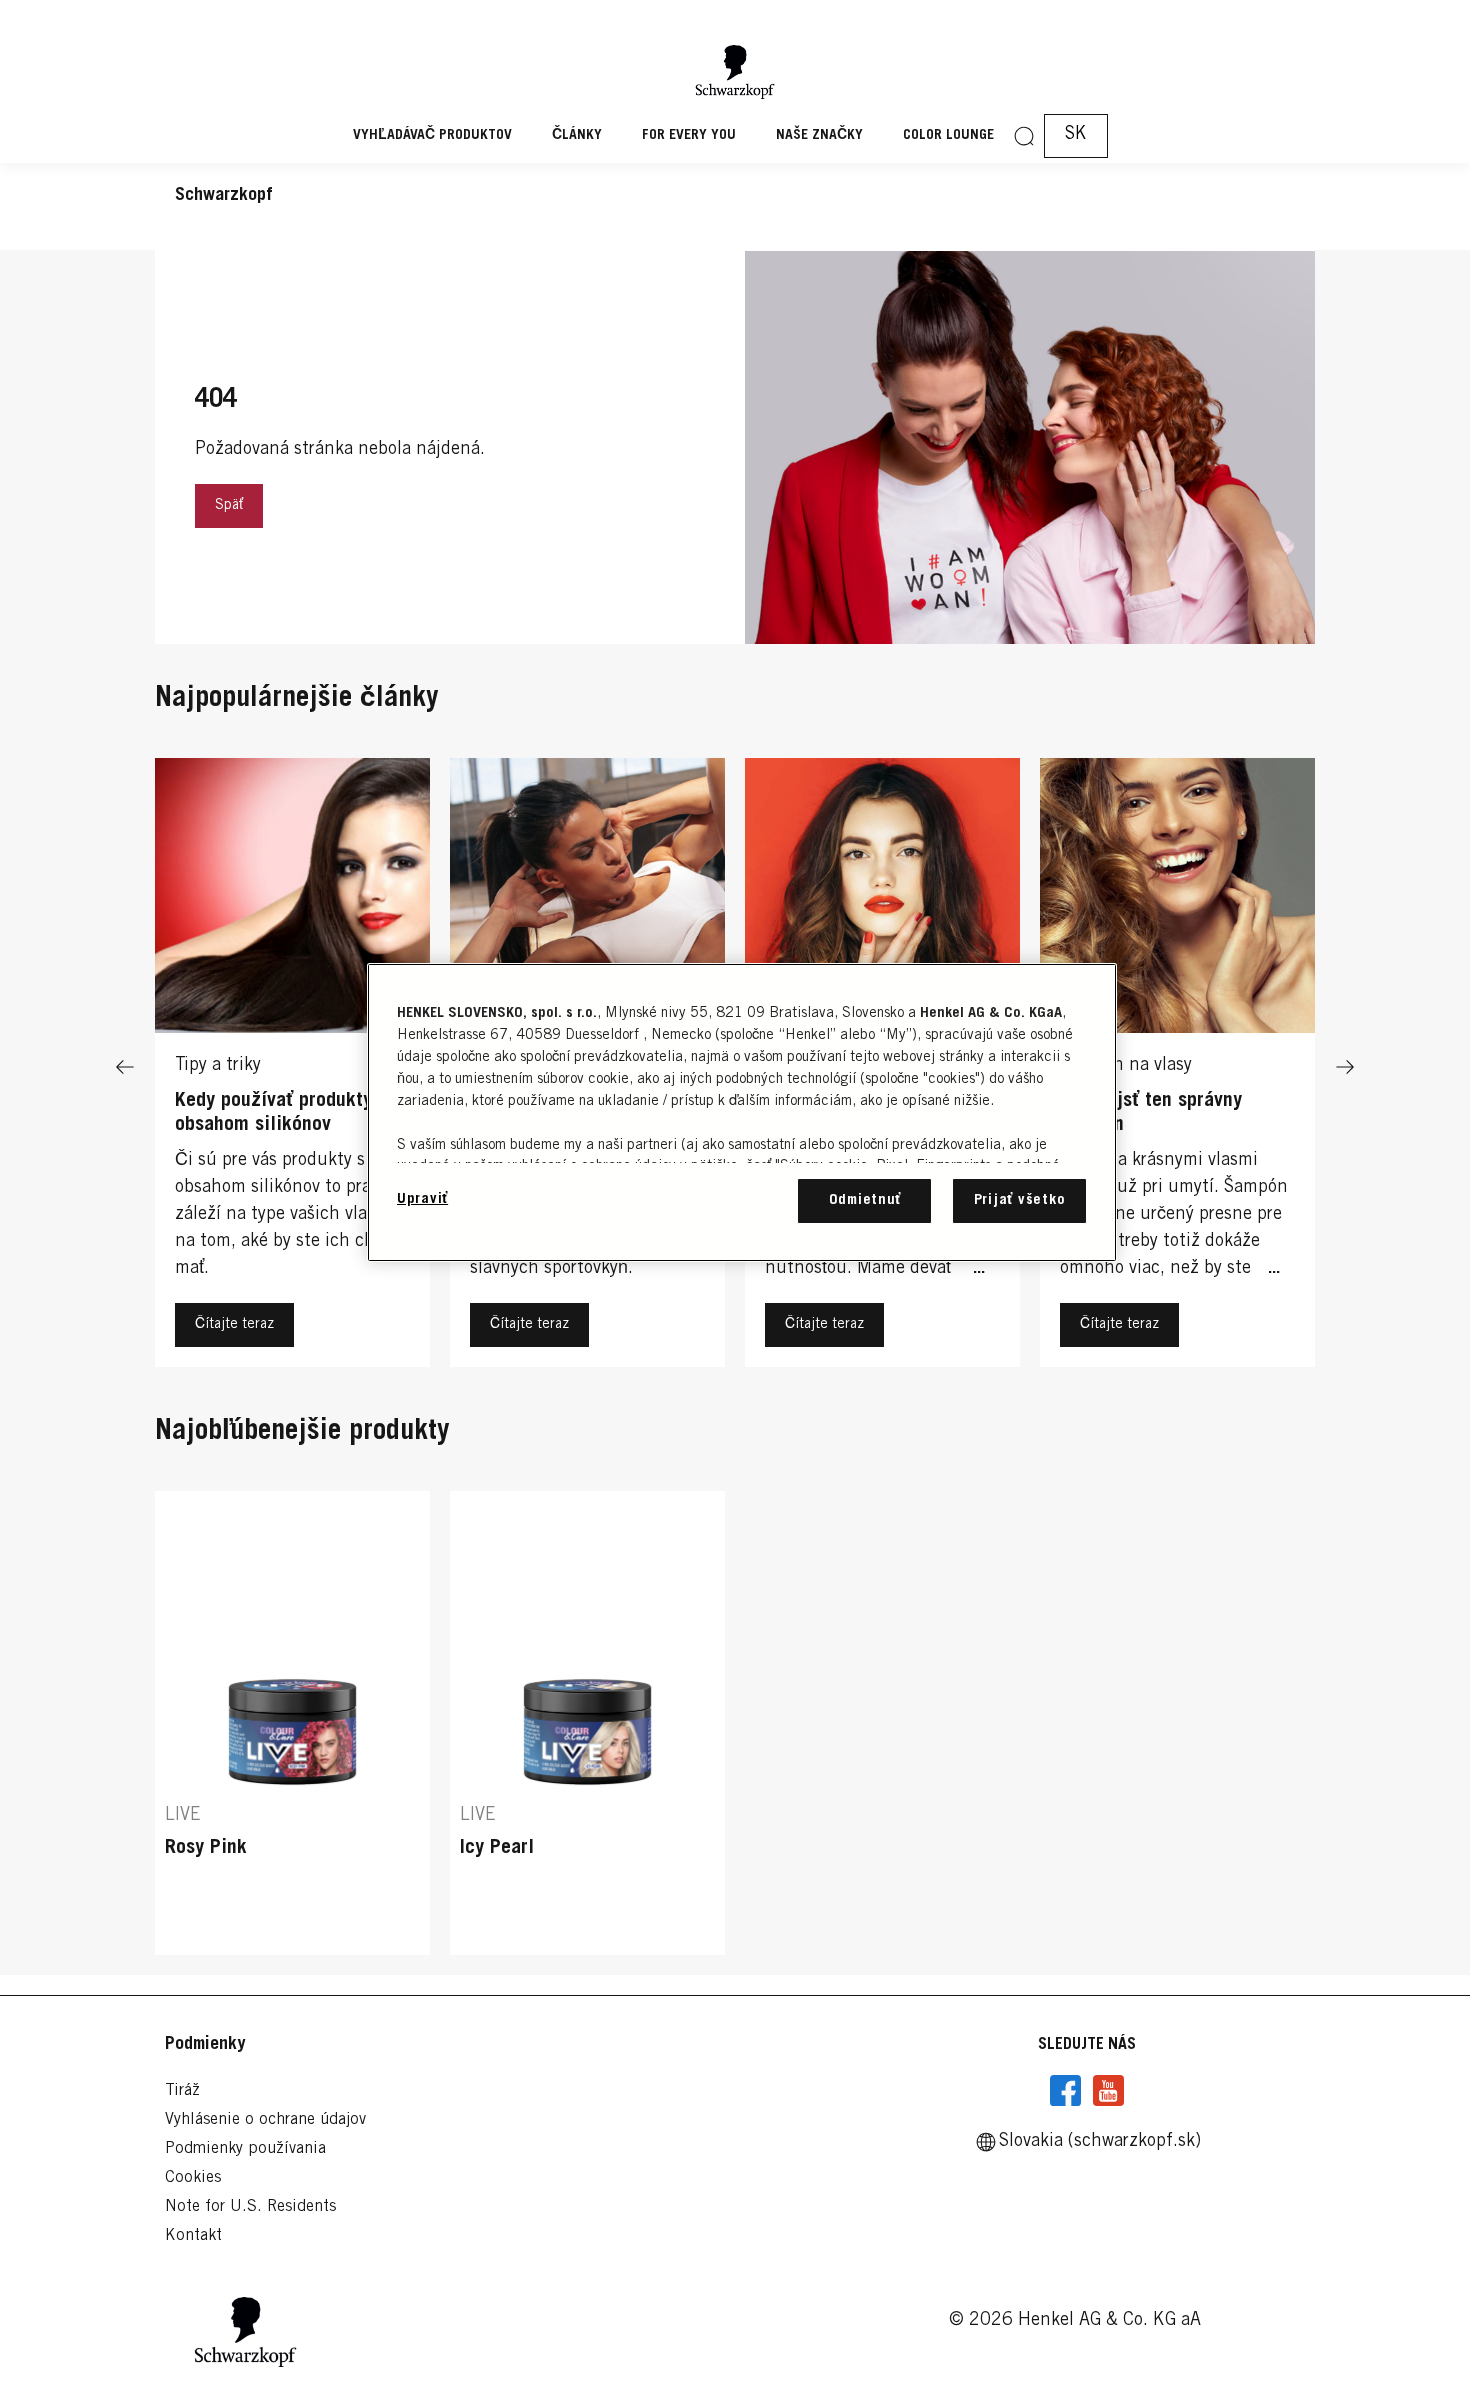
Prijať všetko (1020, 1200)
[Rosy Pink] (292, 1723)
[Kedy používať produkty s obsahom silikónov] (292, 1067)
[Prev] (125, 1067)
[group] (735, 1723)
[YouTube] (1108, 2091)
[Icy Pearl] (587, 1723)
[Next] (1345, 1067)
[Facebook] (1066, 2091)
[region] (742, 1112)
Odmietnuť (865, 1200)
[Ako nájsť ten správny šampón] (1177, 1067)
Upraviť (422, 1199)
